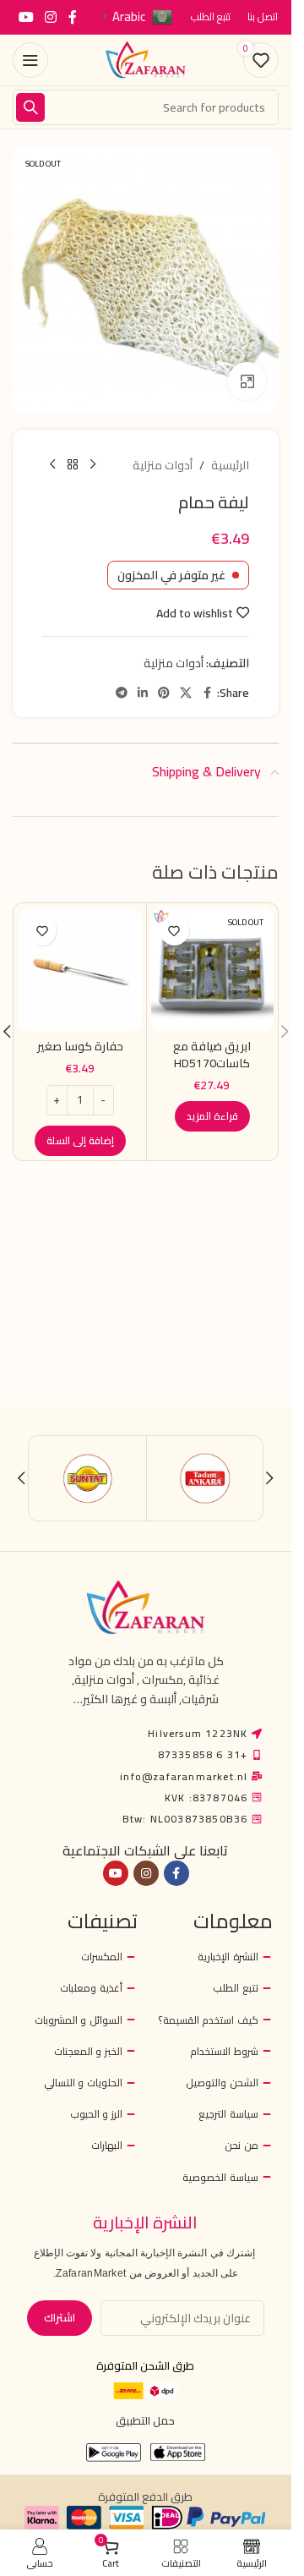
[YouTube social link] (26, 17)
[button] (80, 1141)
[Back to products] (73, 465)
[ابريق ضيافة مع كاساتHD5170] (213, 969)
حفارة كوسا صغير (80, 1046)
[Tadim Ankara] (205, 1478)
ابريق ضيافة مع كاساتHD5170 (212, 1055)
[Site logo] (146, 59)
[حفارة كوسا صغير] (80, 969)
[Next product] (52, 465)
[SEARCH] (30, 107)
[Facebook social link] (73, 17)
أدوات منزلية (163, 465)
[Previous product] (93, 465)
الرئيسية (230, 465)
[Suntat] (88, 1478)
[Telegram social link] (122, 693)
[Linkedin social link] (143, 693)
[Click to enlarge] (247, 381)
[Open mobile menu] (30, 60)
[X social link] (186, 693)
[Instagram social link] (50, 17)
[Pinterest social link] (164, 693)
